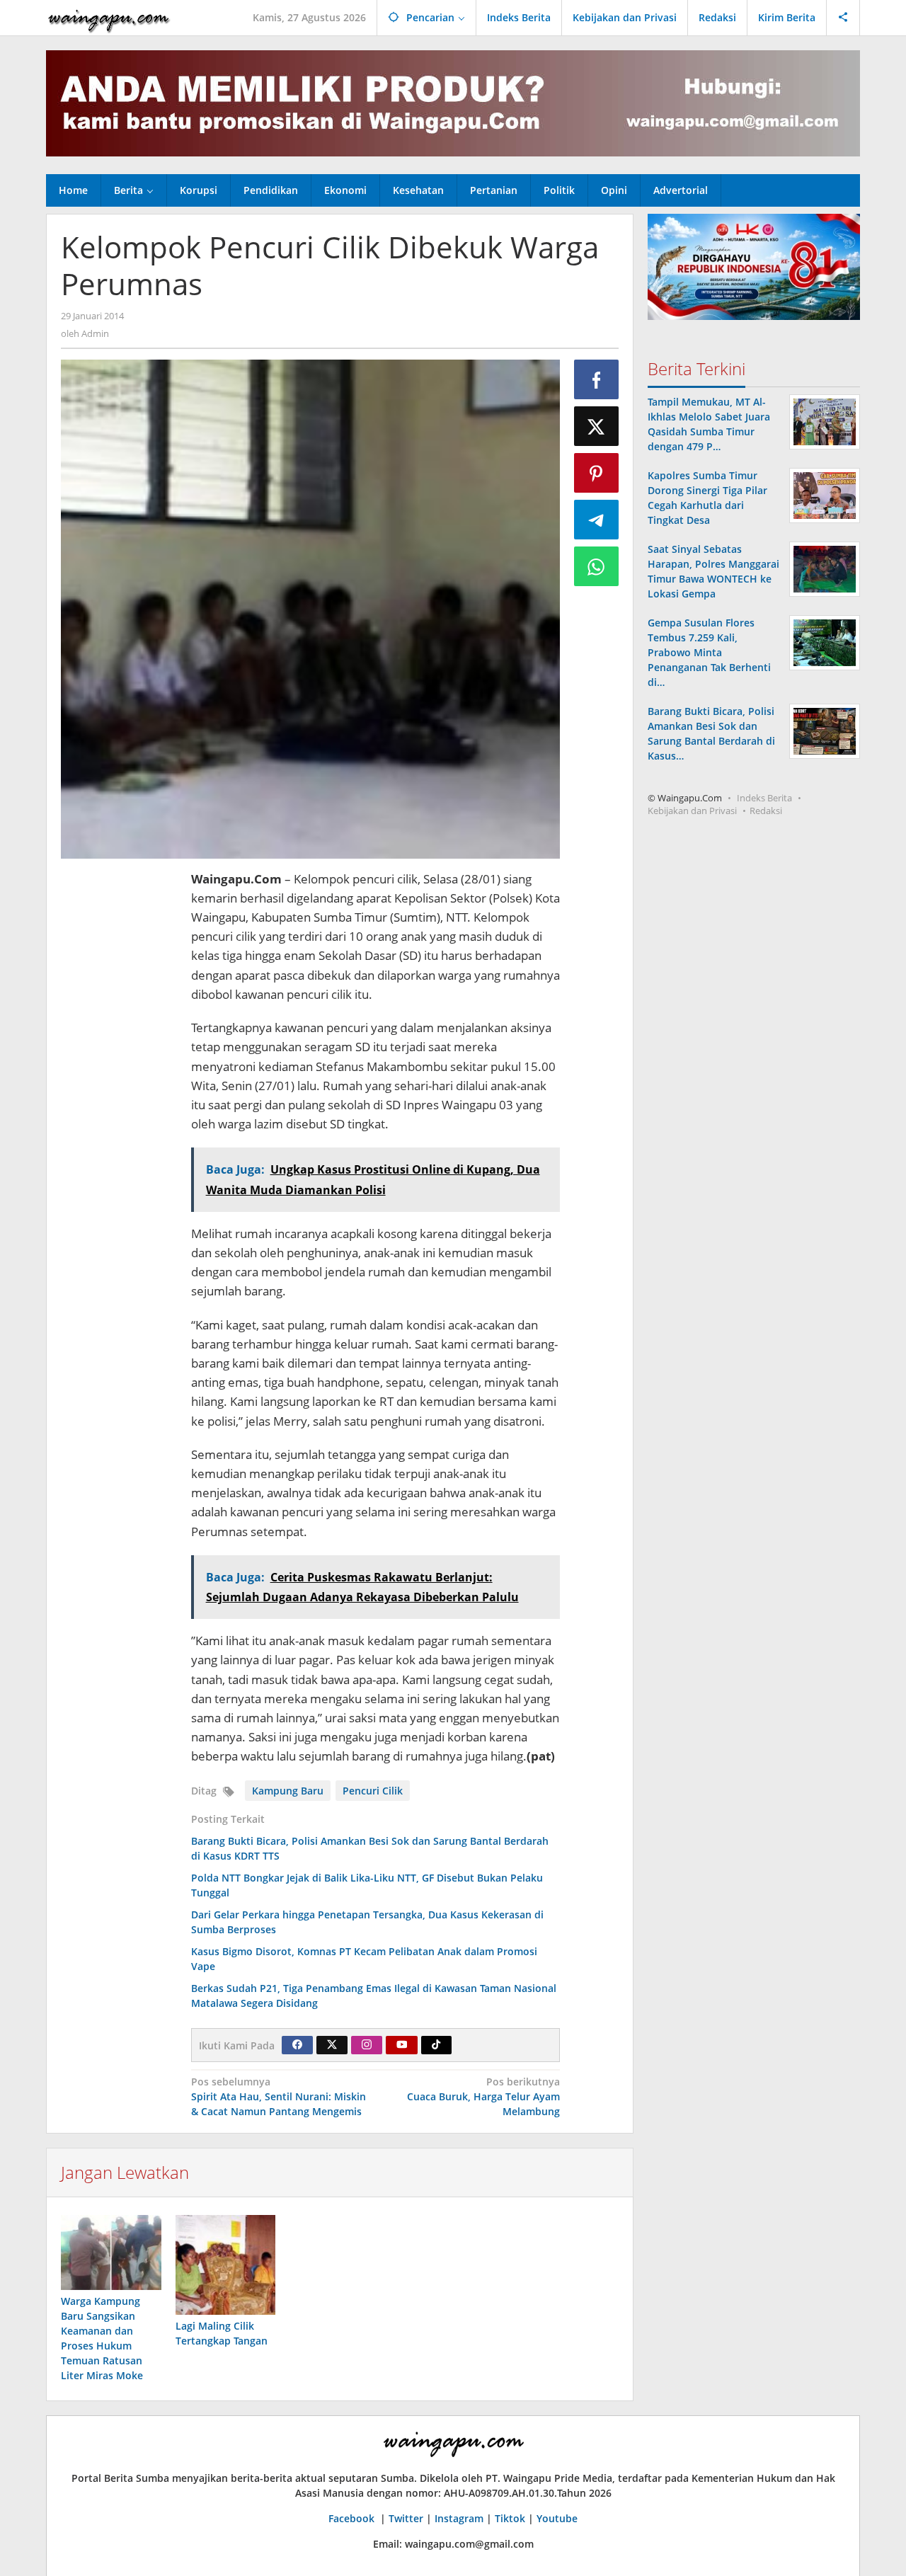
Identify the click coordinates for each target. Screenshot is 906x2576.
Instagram (459, 2518)
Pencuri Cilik (373, 1791)
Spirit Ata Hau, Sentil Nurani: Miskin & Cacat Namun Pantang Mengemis (279, 2096)
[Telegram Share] (597, 520)
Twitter (406, 2518)
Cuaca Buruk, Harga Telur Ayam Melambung (483, 2096)
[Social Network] (843, 18)
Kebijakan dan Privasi (692, 811)
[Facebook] (297, 2045)
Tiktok (510, 2518)
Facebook (353, 2518)
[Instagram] (367, 2045)
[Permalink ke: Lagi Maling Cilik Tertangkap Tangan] (226, 2265)
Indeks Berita (764, 798)
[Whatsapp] (597, 566)
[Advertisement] (119, 1082)
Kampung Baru (288, 1791)
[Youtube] (402, 2045)
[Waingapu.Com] (109, 17)
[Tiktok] (436, 2045)
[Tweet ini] (597, 426)
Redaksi (766, 811)
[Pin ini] (597, 473)
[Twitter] (332, 2045)
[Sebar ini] (597, 379)
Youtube (557, 2518)
